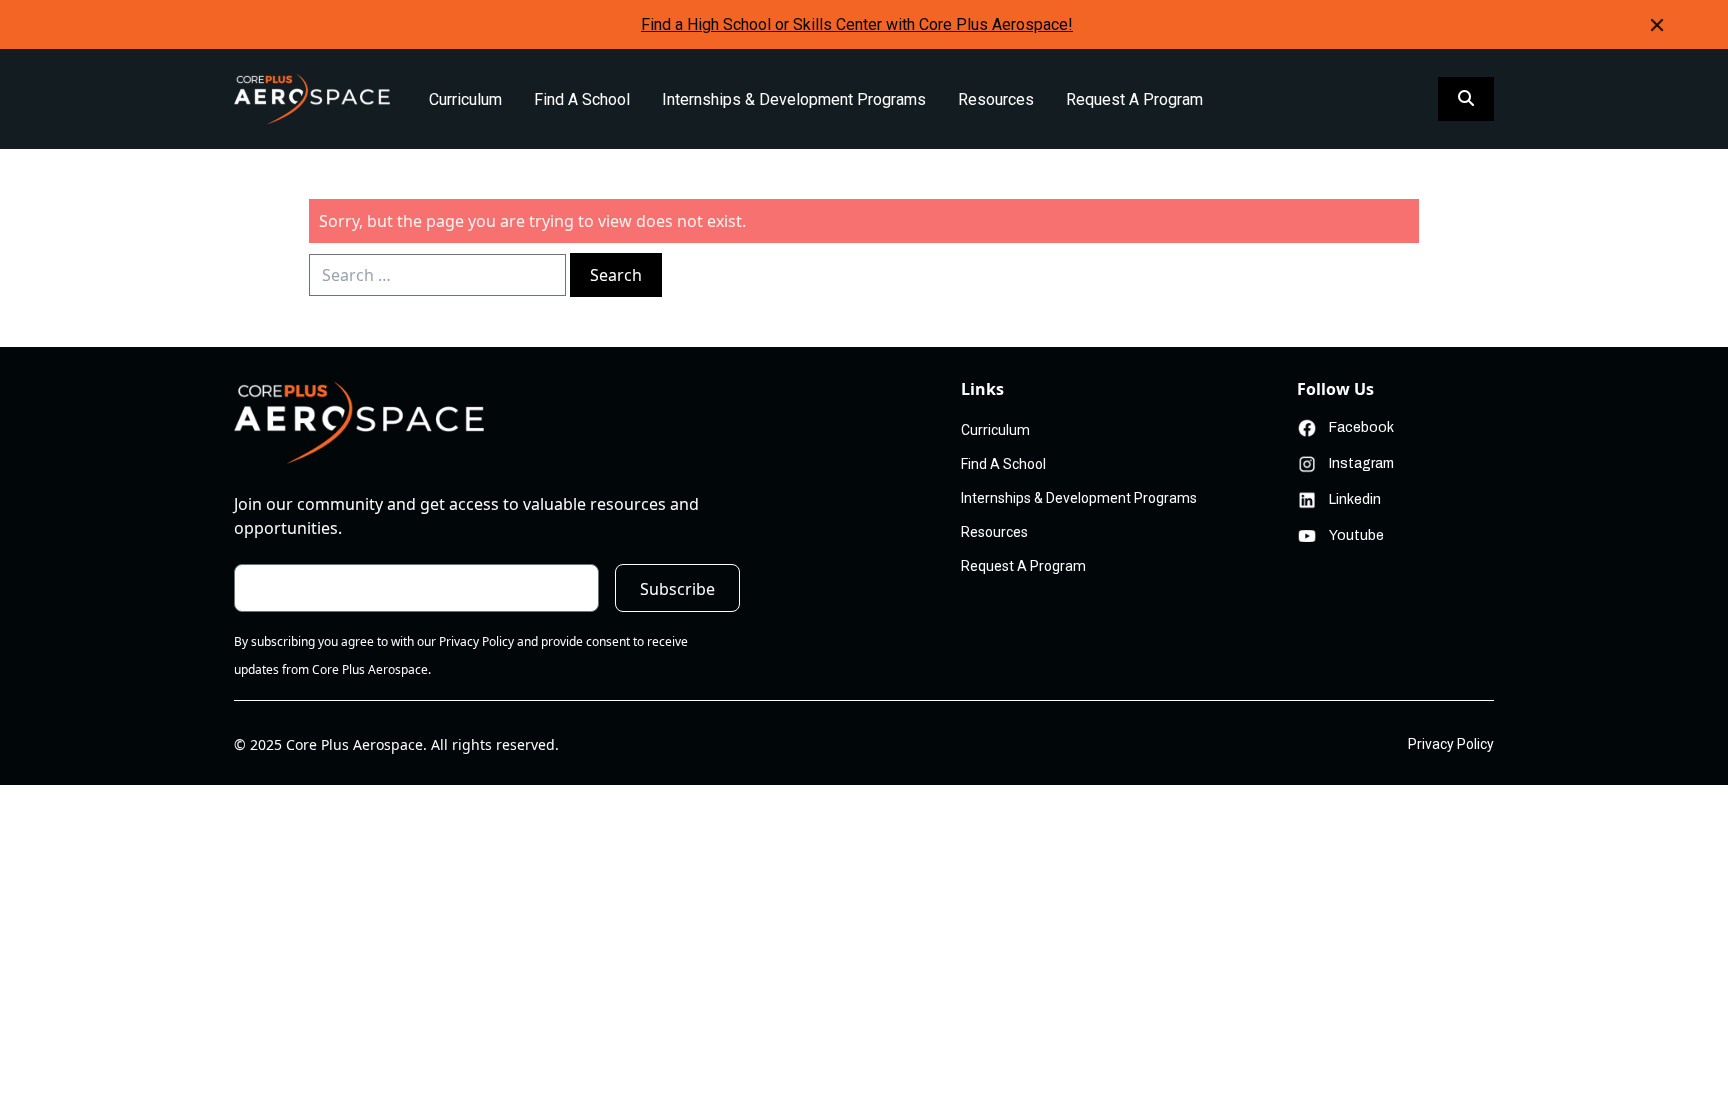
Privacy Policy (1451, 744)
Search (616, 275)
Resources (996, 99)
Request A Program (1134, 99)
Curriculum (465, 99)
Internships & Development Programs (794, 99)
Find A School (582, 99)
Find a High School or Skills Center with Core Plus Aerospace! (857, 24)
